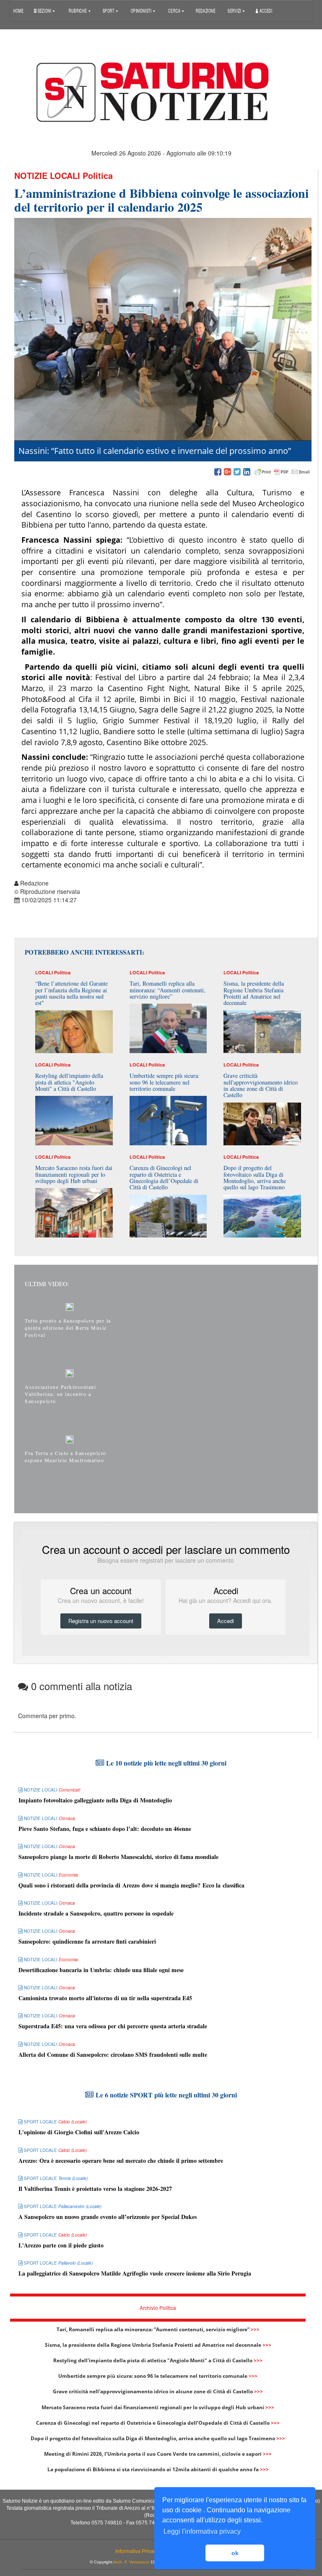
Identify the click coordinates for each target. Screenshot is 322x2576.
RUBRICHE (78, 10)
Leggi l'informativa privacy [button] (202, 2531)
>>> (255, 2329)
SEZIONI (44, 10)
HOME (18, 10)
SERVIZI (235, 10)
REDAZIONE (206, 10)
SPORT (109, 10)
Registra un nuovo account (101, 1621)
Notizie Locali (47, 175)
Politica (98, 175)
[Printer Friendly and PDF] (282, 472)
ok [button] (235, 2553)
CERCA (175, 10)
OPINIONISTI (142, 10)
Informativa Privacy (137, 2551)
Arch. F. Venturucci (131, 2562)
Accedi (265, 10)
